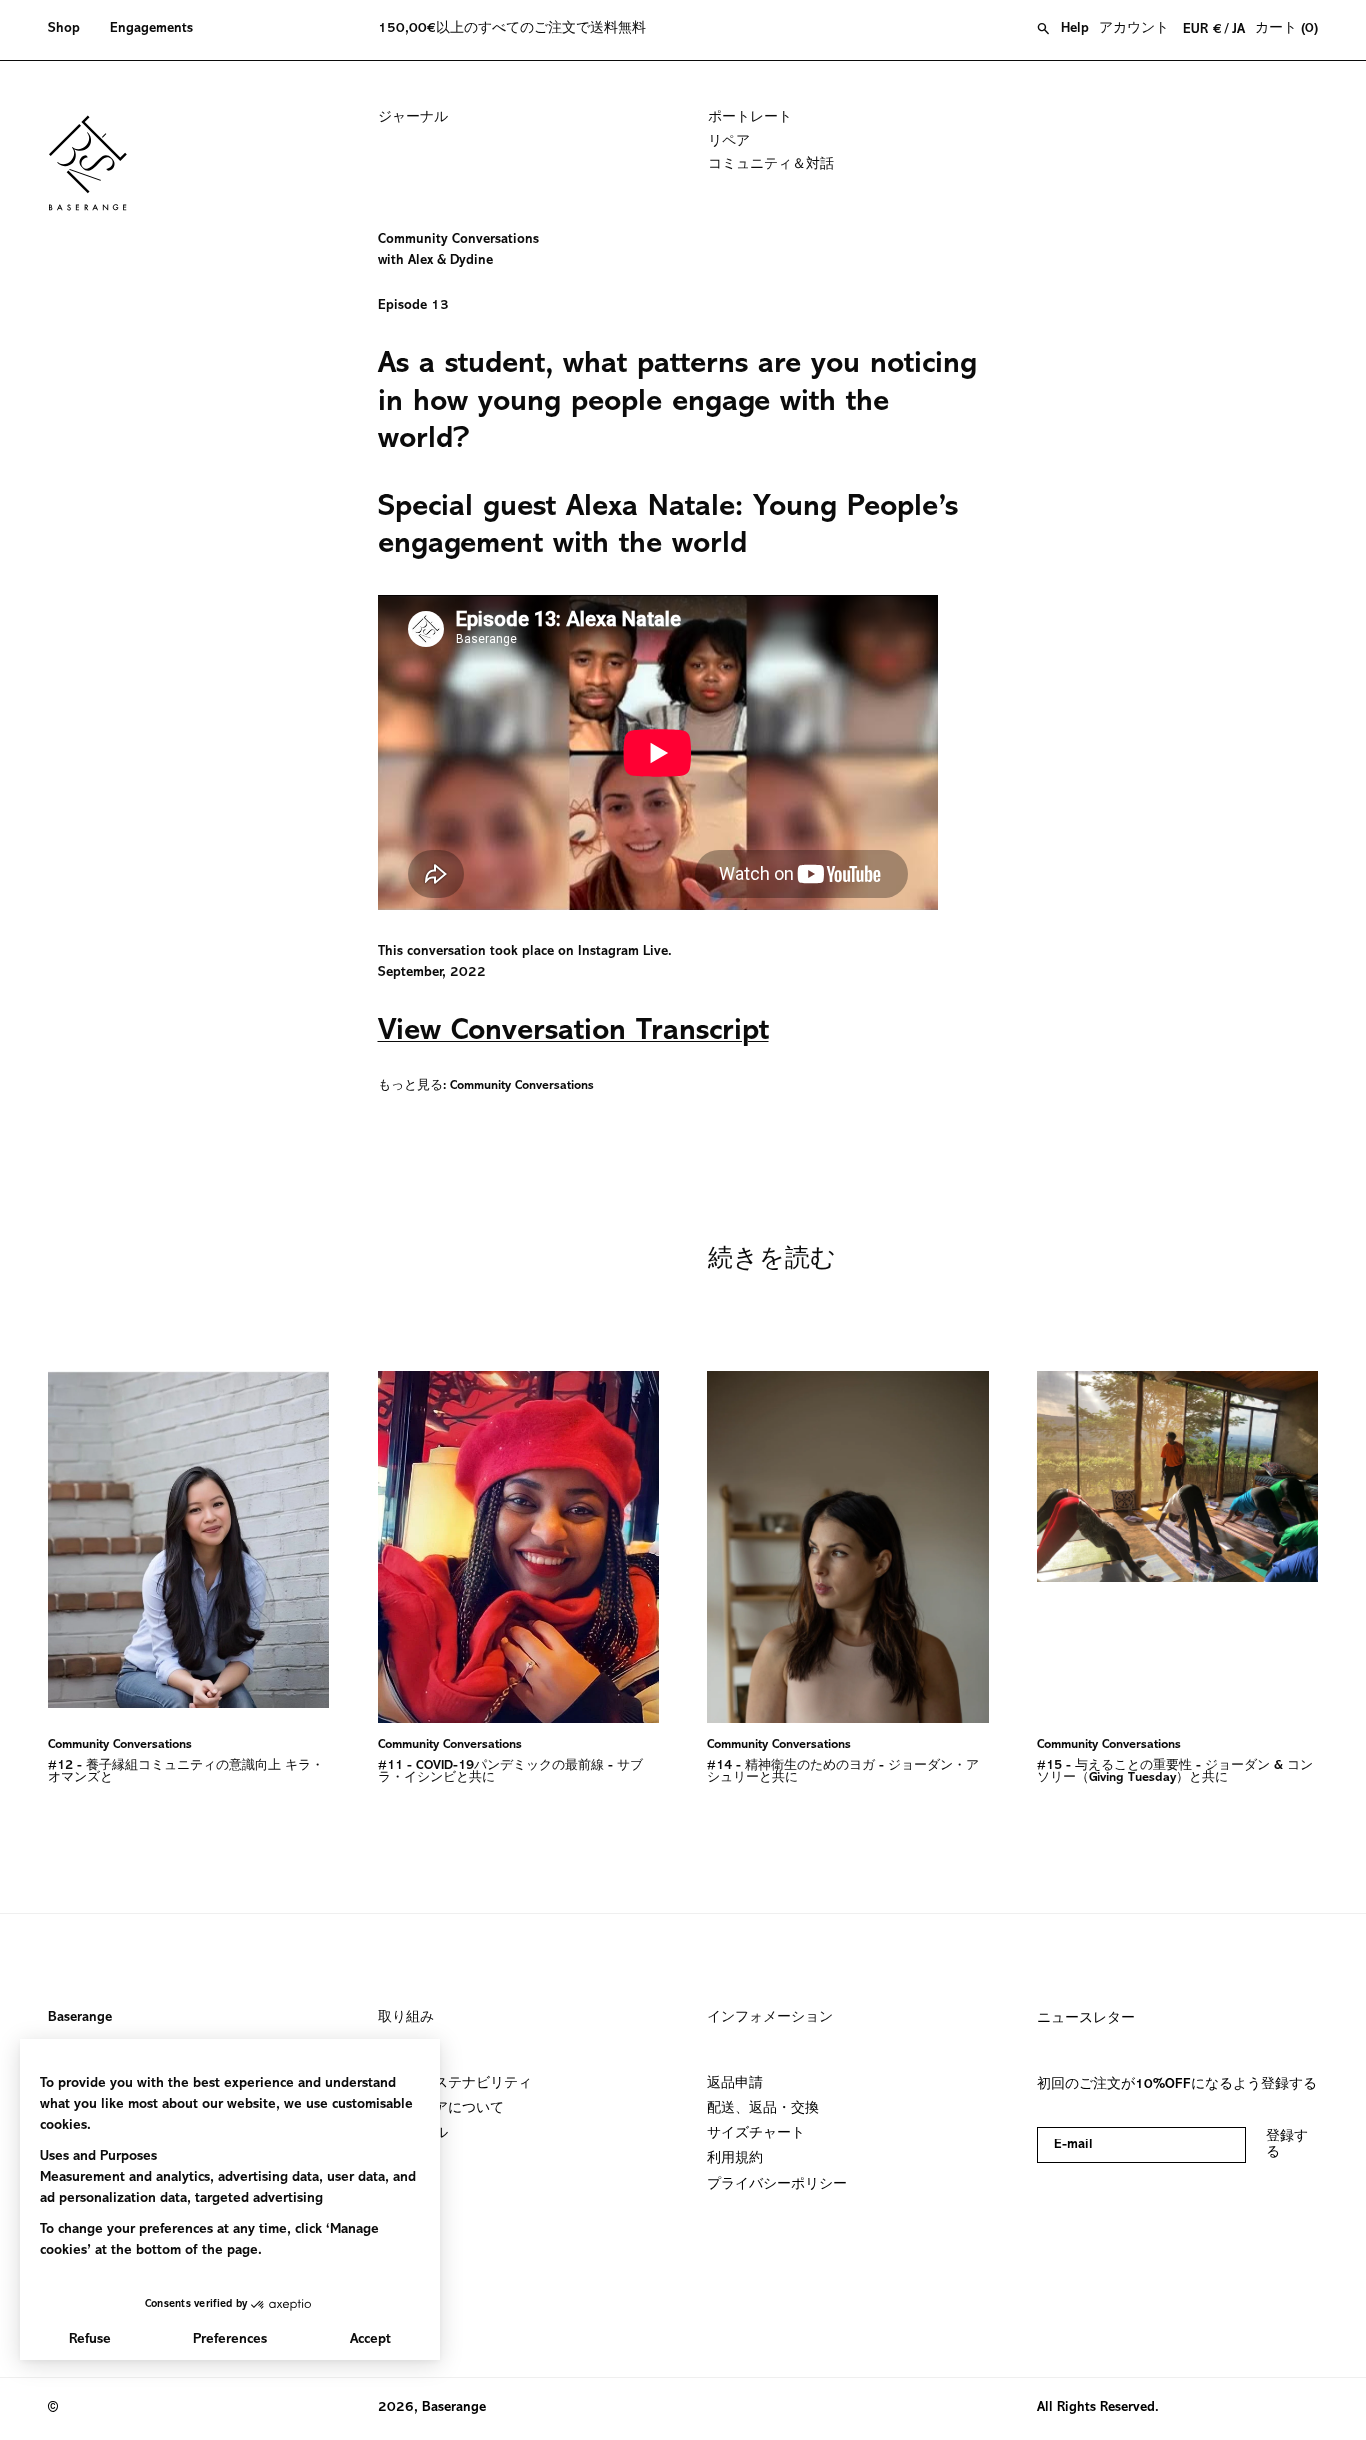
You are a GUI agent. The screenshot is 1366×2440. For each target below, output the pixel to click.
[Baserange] (97, 163)
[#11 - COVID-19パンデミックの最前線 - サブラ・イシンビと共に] (519, 1547)
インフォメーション (770, 2018)
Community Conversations (522, 1086)
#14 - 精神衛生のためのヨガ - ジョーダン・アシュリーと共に (843, 1772)
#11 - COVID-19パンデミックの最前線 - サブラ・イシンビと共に (510, 1772)
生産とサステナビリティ (455, 2084)
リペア (729, 142)
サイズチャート (756, 2134)
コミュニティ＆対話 (771, 165)
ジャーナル (413, 118)
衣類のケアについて (441, 2109)
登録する (1287, 2145)
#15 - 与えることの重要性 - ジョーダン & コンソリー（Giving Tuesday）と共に (1175, 1772)
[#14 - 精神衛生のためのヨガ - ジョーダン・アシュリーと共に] (848, 1547)
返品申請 (735, 2084)
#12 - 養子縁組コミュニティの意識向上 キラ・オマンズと (186, 1772)
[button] (71, 30)
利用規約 (735, 2159)
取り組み (406, 2018)
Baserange (80, 2018)
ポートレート (750, 118)
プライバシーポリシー (777, 2184)
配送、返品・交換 (763, 2109)
